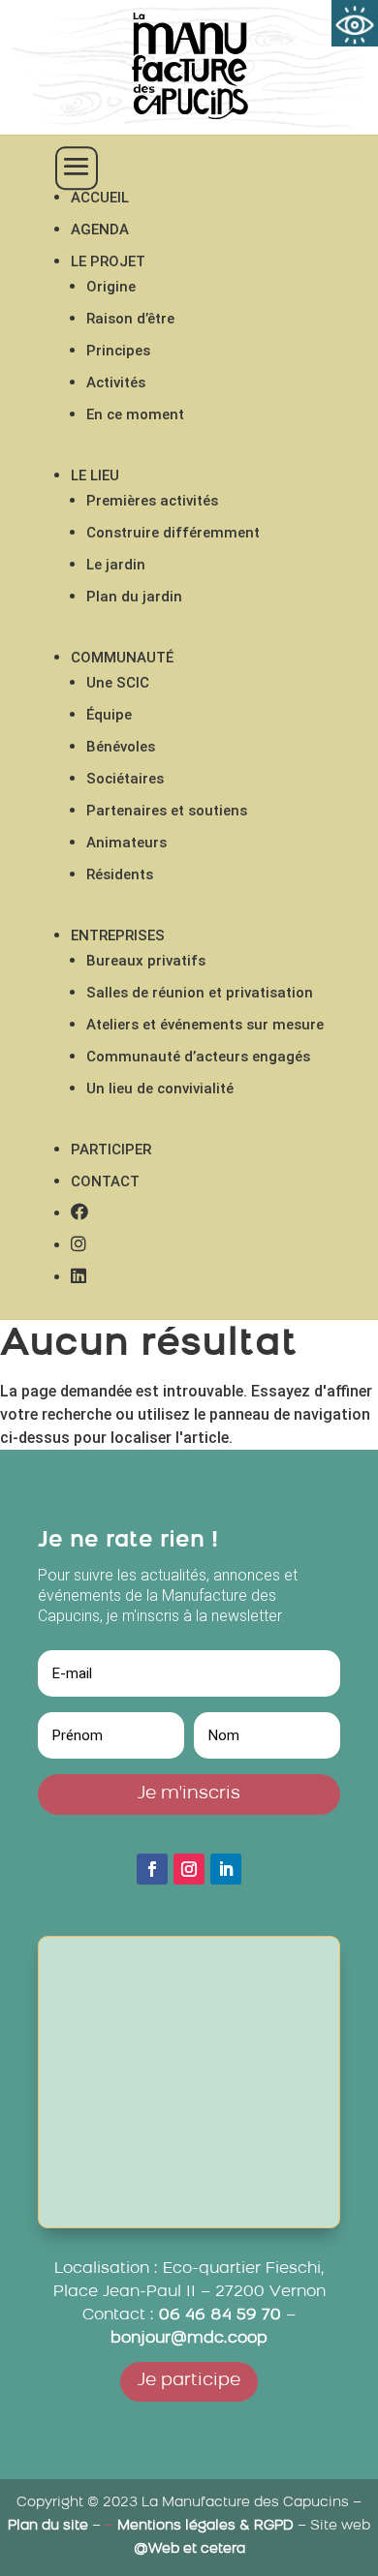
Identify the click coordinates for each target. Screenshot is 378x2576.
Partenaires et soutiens (167, 811)
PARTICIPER (111, 1150)
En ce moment (135, 414)
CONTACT (105, 1181)
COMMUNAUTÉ (122, 658)
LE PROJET (108, 261)
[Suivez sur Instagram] (189, 1869)
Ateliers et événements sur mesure (205, 1025)
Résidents (120, 874)
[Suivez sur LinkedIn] (226, 1869)
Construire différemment (173, 533)
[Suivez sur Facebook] (152, 1869)
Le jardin (116, 565)
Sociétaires (125, 779)
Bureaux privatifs (146, 961)
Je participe (189, 2381)
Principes (118, 351)
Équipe (109, 715)
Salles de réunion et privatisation (200, 993)
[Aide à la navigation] (355, 23)
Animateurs (126, 843)
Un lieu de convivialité (160, 1089)
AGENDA (100, 230)
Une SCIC (118, 683)
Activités (116, 383)
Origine (111, 287)
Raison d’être (130, 319)
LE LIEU (95, 475)
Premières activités (152, 501)
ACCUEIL (100, 198)
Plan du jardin (134, 597)
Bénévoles (121, 747)
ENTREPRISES (118, 935)
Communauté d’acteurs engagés (198, 1057)
